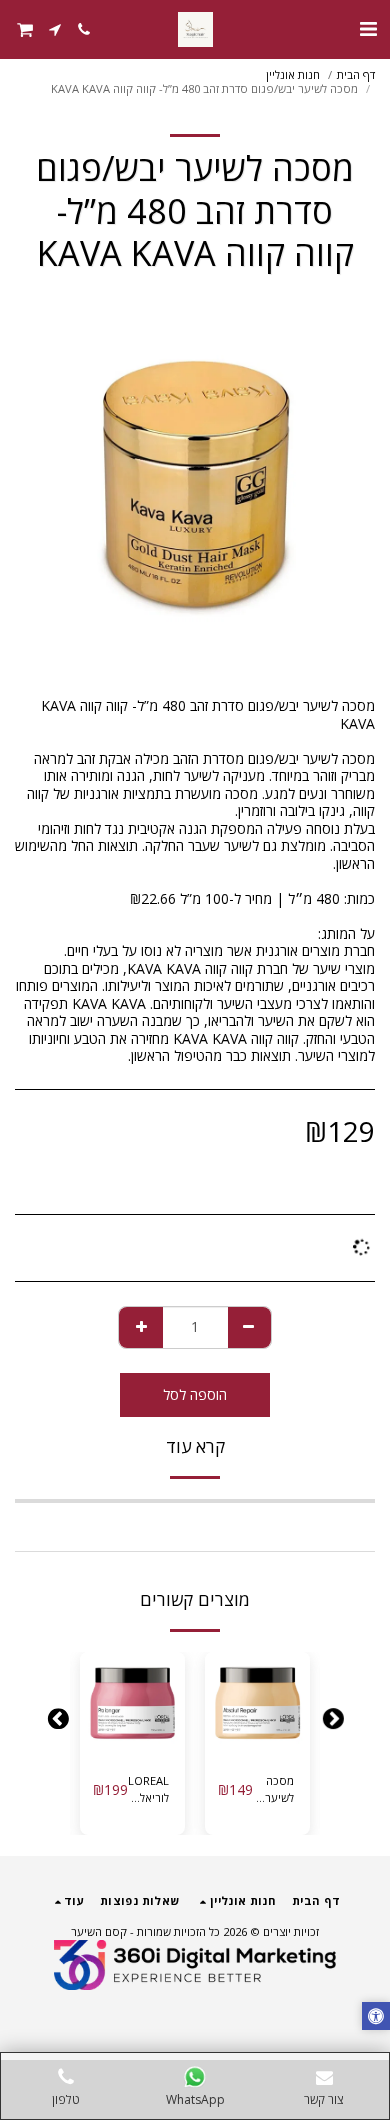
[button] (368, 28)
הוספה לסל (253, 1742)
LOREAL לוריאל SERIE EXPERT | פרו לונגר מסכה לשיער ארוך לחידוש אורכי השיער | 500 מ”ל (148, 1790)
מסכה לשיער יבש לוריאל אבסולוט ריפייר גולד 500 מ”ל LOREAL (273, 1790)
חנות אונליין (293, 74)
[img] (257, 1704)
